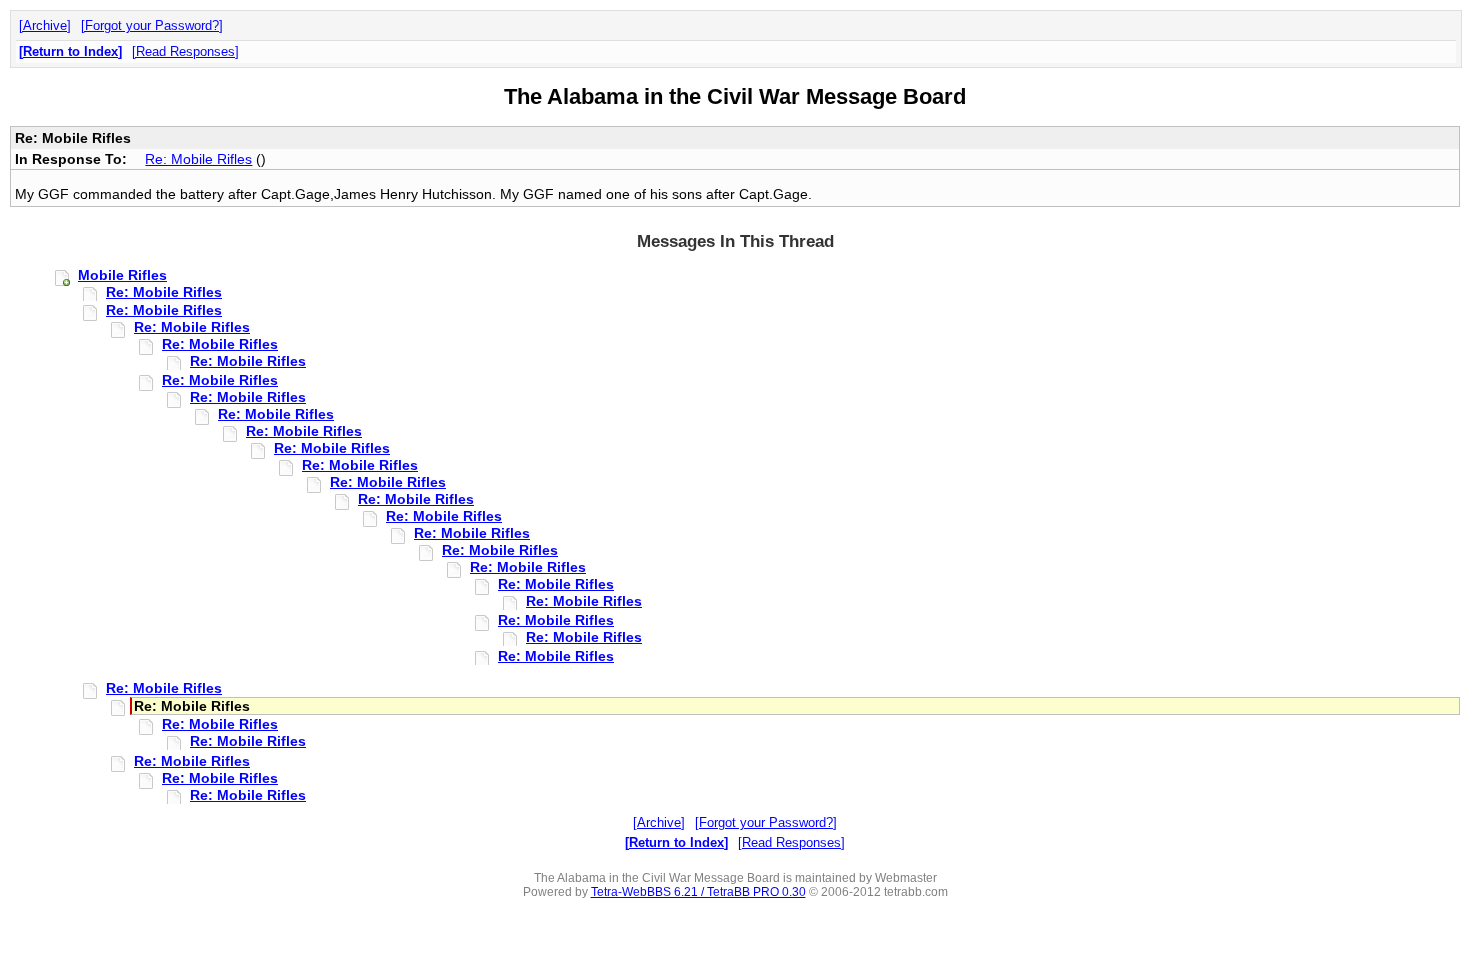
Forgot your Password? (152, 25)
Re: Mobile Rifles (198, 159)
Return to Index (70, 51)
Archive (45, 25)
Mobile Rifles (122, 275)
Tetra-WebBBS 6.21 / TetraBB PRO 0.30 (698, 892)
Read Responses (185, 51)
